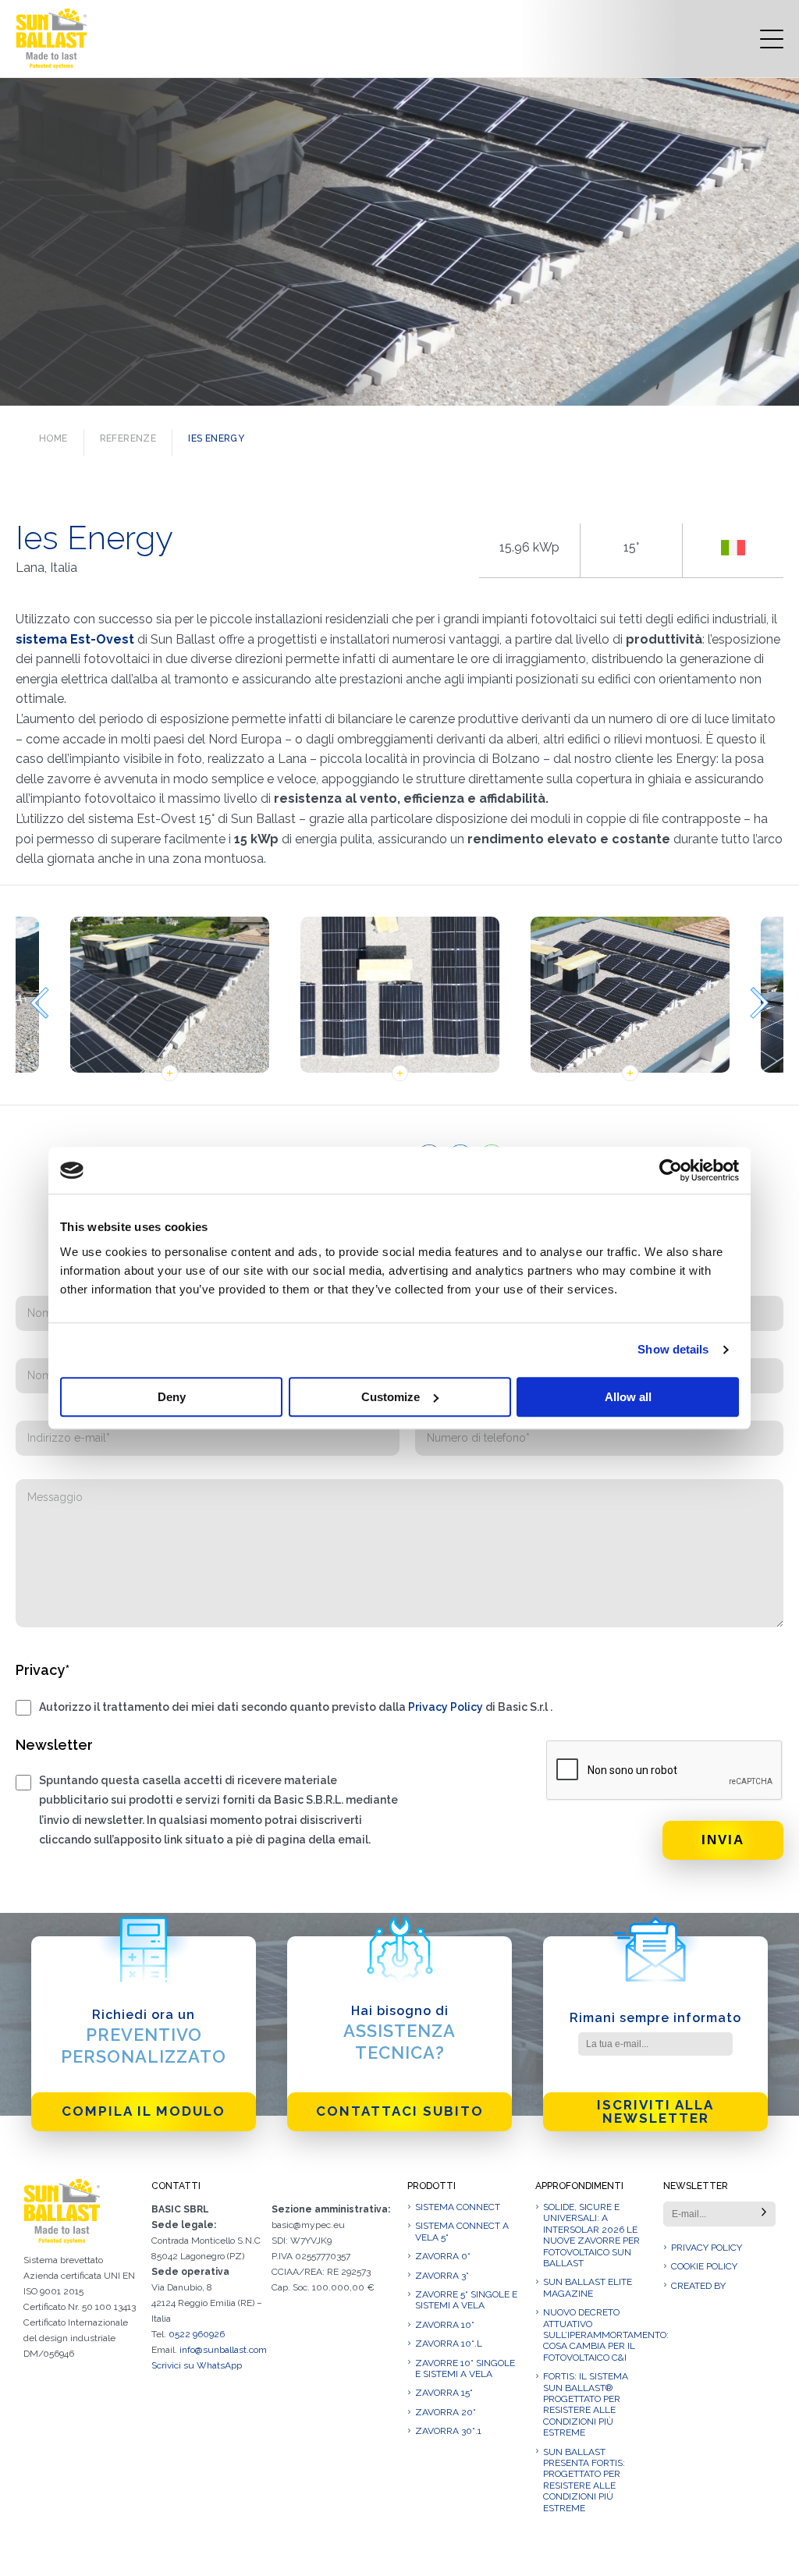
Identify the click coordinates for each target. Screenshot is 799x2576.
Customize (391, 1397)
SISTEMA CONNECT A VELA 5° (462, 2231)
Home (53, 438)
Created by (698, 2286)
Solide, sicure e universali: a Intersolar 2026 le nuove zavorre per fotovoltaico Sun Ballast (591, 2235)
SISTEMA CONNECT (458, 2207)
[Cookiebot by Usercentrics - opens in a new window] (671, 1170)
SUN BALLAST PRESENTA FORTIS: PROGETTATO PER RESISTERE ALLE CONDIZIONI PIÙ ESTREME (584, 2480)
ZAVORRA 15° (444, 2393)
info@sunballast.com (223, 2350)
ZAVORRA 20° (446, 2412)
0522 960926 (197, 2334)
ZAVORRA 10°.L (449, 2344)
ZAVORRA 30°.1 (448, 2431)
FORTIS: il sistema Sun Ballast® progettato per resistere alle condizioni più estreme (586, 2404)
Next (760, 1003)
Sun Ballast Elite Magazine (588, 2287)
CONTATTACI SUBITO (400, 2111)
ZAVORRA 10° (445, 2325)
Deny (172, 1397)
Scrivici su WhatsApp (197, 2365)
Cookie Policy (704, 2266)
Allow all (628, 1397)
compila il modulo (144, 2111)
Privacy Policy (446, 1707)
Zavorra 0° (443, 2256)
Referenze (128, 438)
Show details (673, 1349)
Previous (39, 1003)
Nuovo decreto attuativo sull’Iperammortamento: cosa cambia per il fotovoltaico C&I (595, 2335)
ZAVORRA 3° (442, 2276)
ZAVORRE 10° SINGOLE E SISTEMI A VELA (465, 2368)
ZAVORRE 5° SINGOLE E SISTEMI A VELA (466, 2300)
